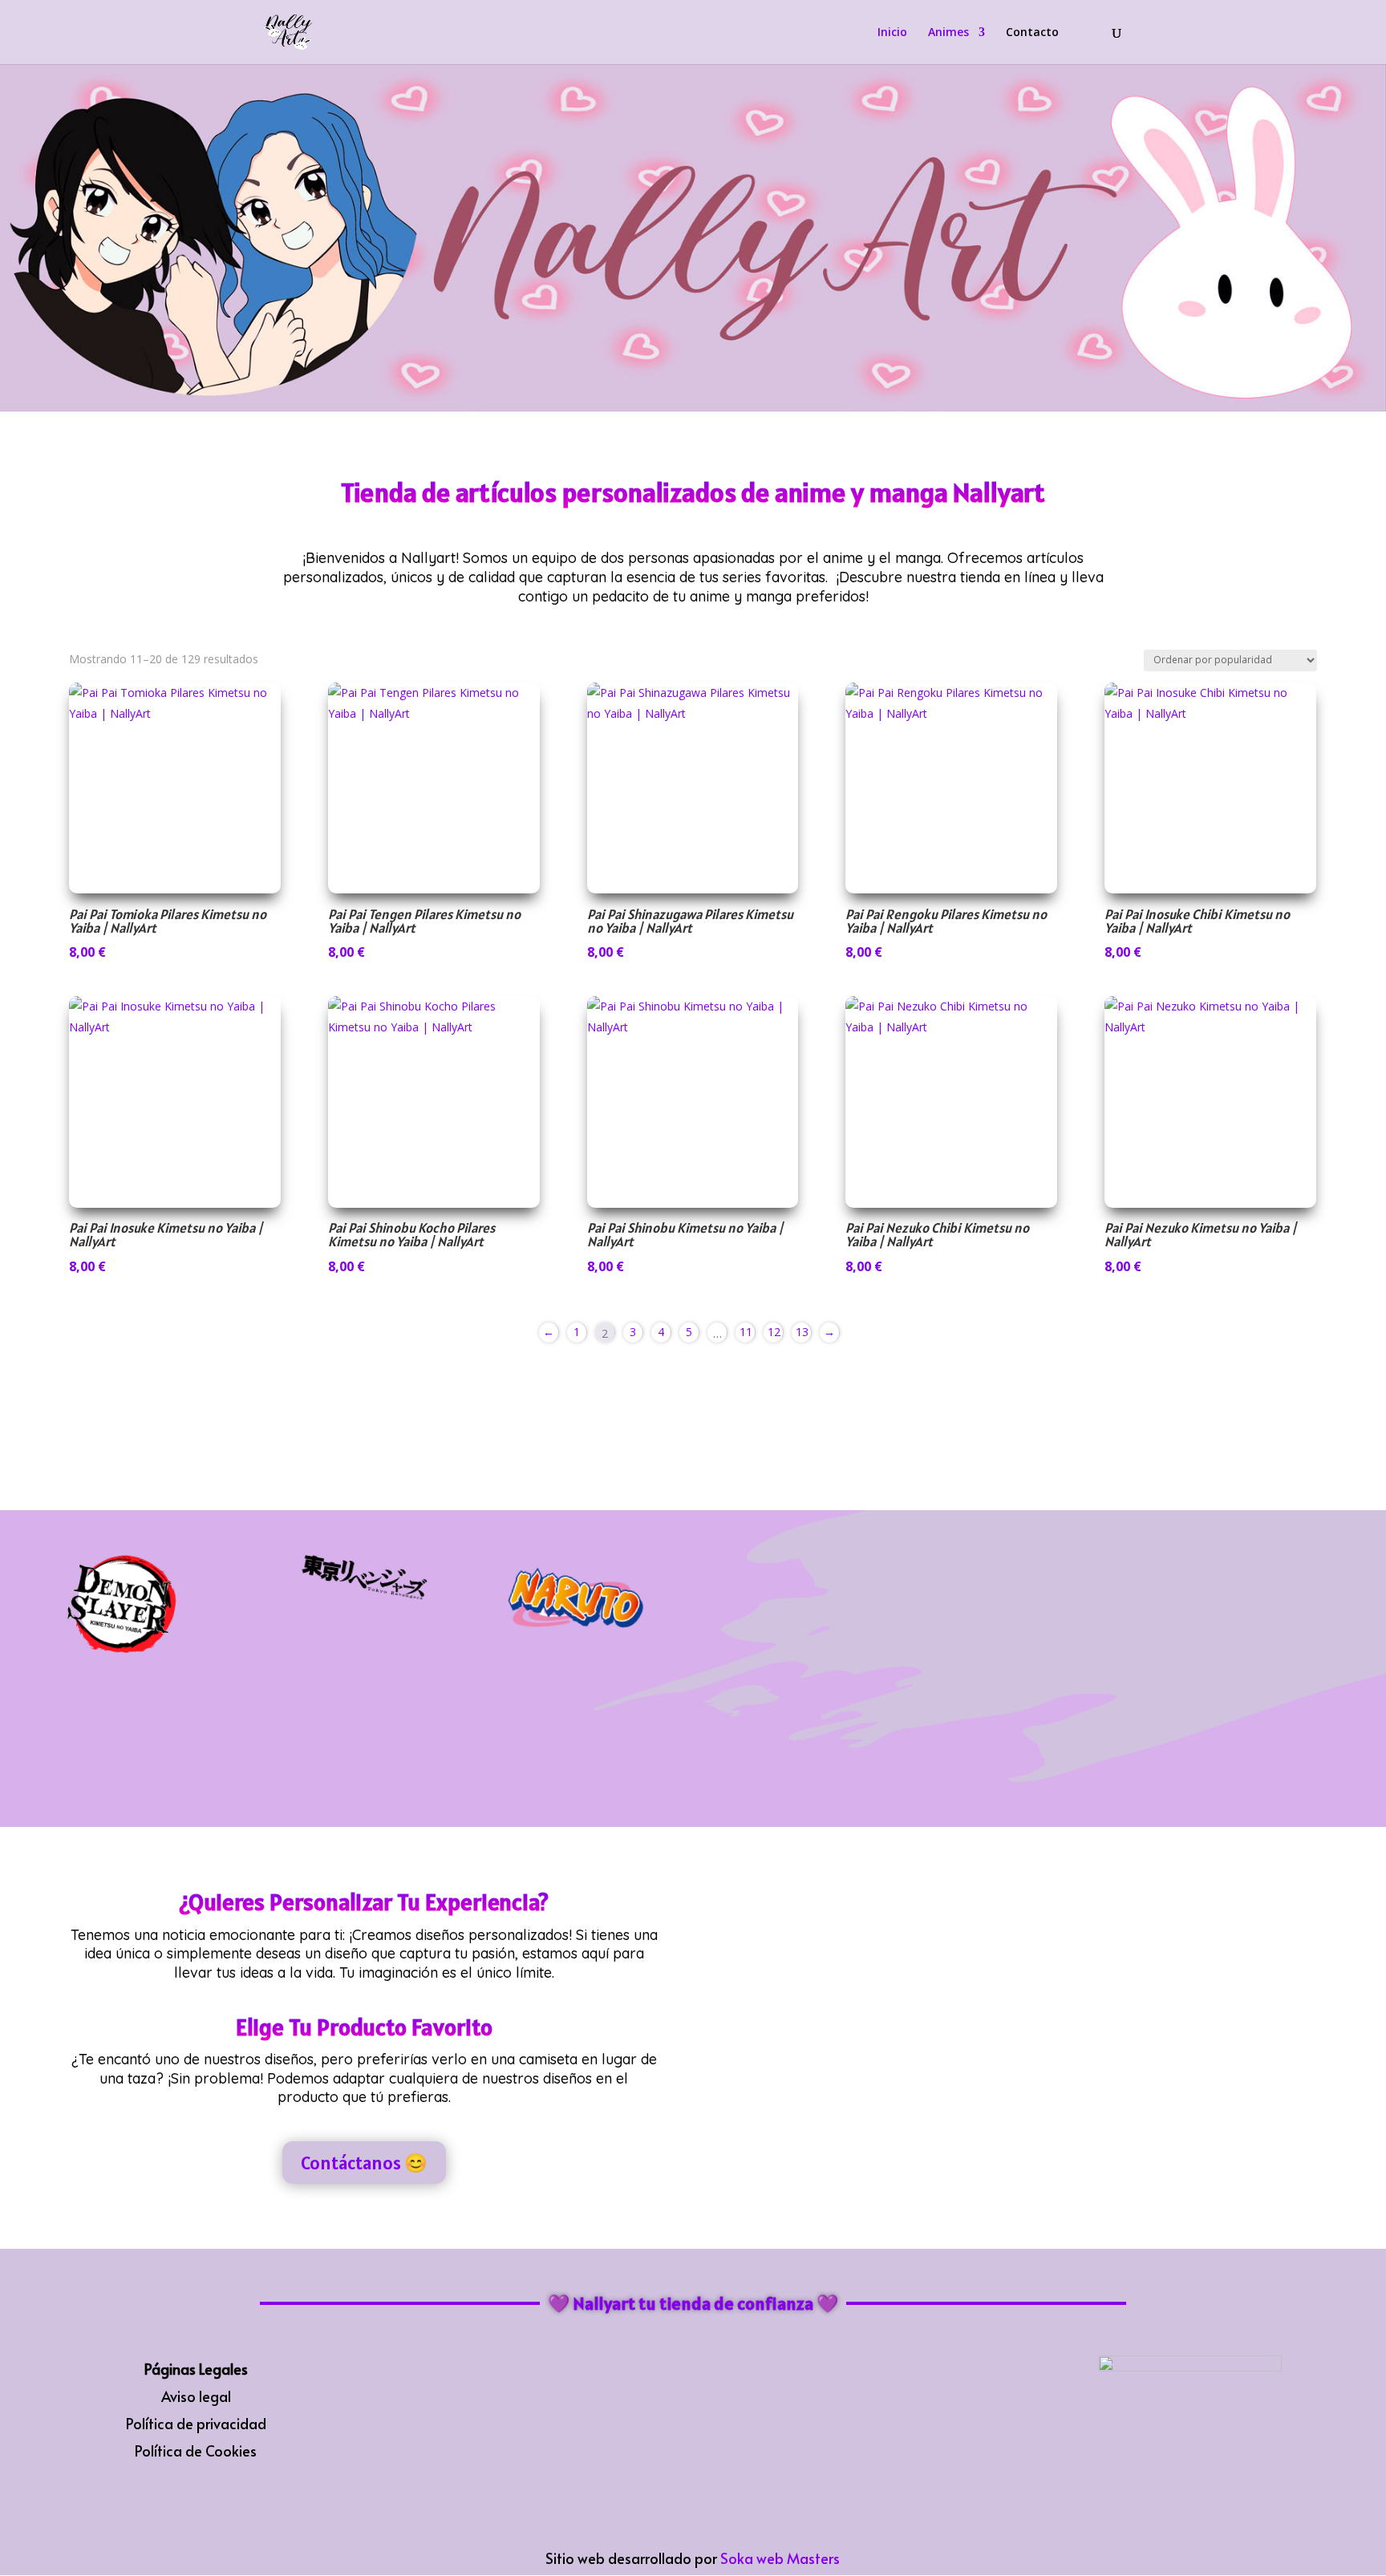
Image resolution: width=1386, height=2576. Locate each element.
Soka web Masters (780, 2558)
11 (746, 1332)
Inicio (892, 33)
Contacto (1032, 33)
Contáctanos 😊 (364, 2163)
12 (774, 1332)
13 (802, 1332)
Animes (948, 33)
